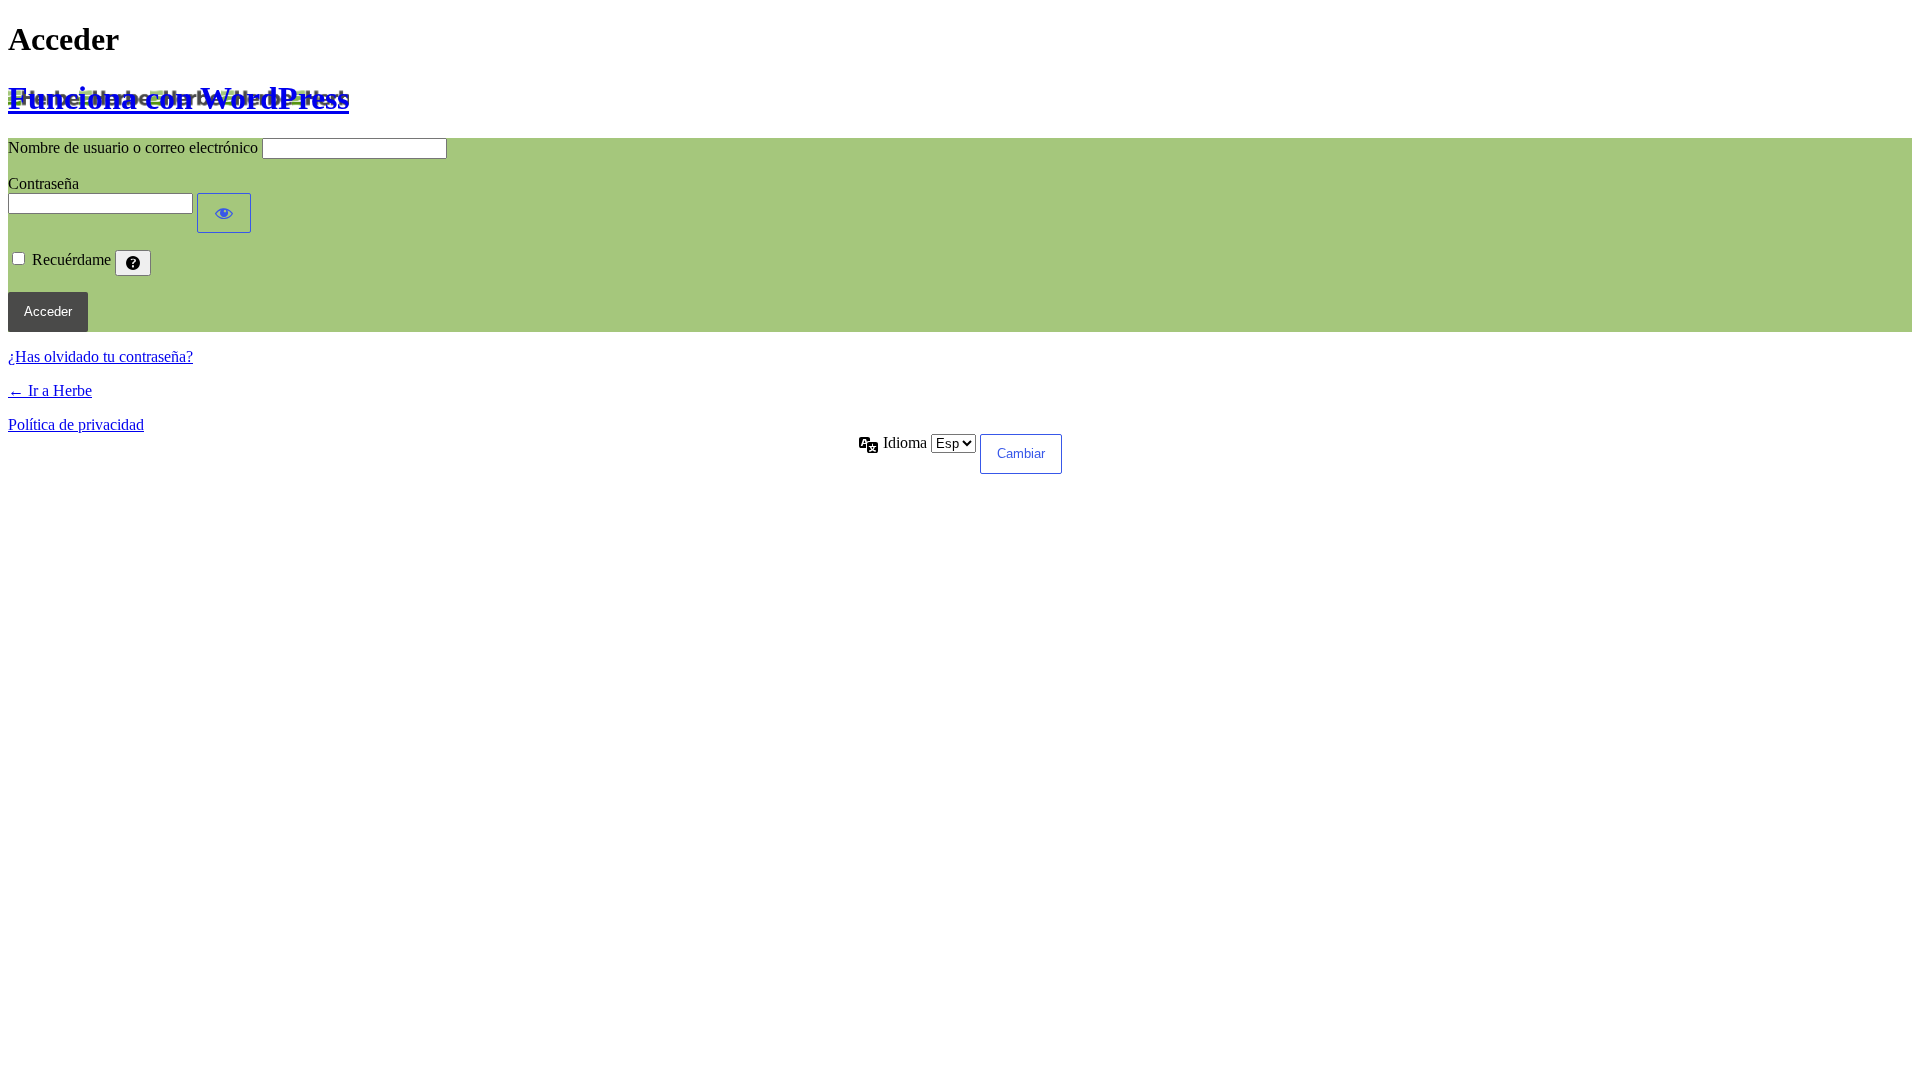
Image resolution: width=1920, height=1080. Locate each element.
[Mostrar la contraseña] (224, 213)
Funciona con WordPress (178, 98)
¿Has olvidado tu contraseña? (100, 356)
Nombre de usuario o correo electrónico (133, 147)
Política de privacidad (76, 424)
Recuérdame (71, 259)
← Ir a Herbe (50, 390)
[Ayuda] (133, 263)
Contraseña (43, 183)
